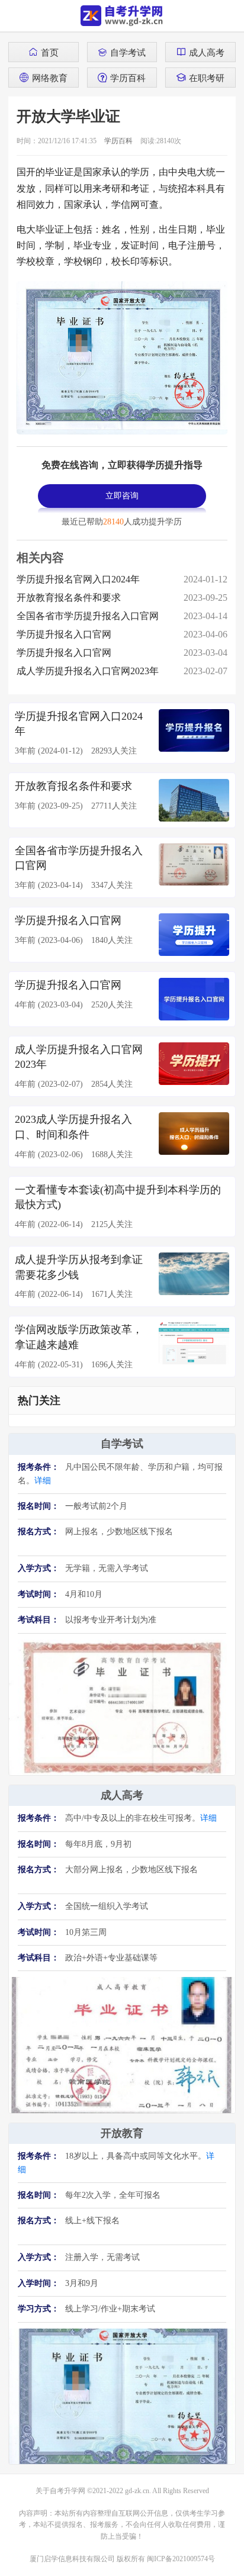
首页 (50, 52)
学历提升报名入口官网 (64, 634)
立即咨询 (122, 496)
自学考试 (128, 52)
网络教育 (50, 78)
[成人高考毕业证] (122, 2044)
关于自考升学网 (60, 2491)
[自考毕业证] (122, 1706)
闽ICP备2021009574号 (181, 2559)
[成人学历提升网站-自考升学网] (122, 16)
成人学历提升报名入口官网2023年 (88, 671)
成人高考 (207, 52)
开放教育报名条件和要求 (69, 598)
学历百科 (128, 78)
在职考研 (207, 78)
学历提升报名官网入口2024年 (78, 579)
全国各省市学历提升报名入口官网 (88, 616)
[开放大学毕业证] (122, 2395)
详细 (43, 1481)
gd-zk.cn (137, 2491)
